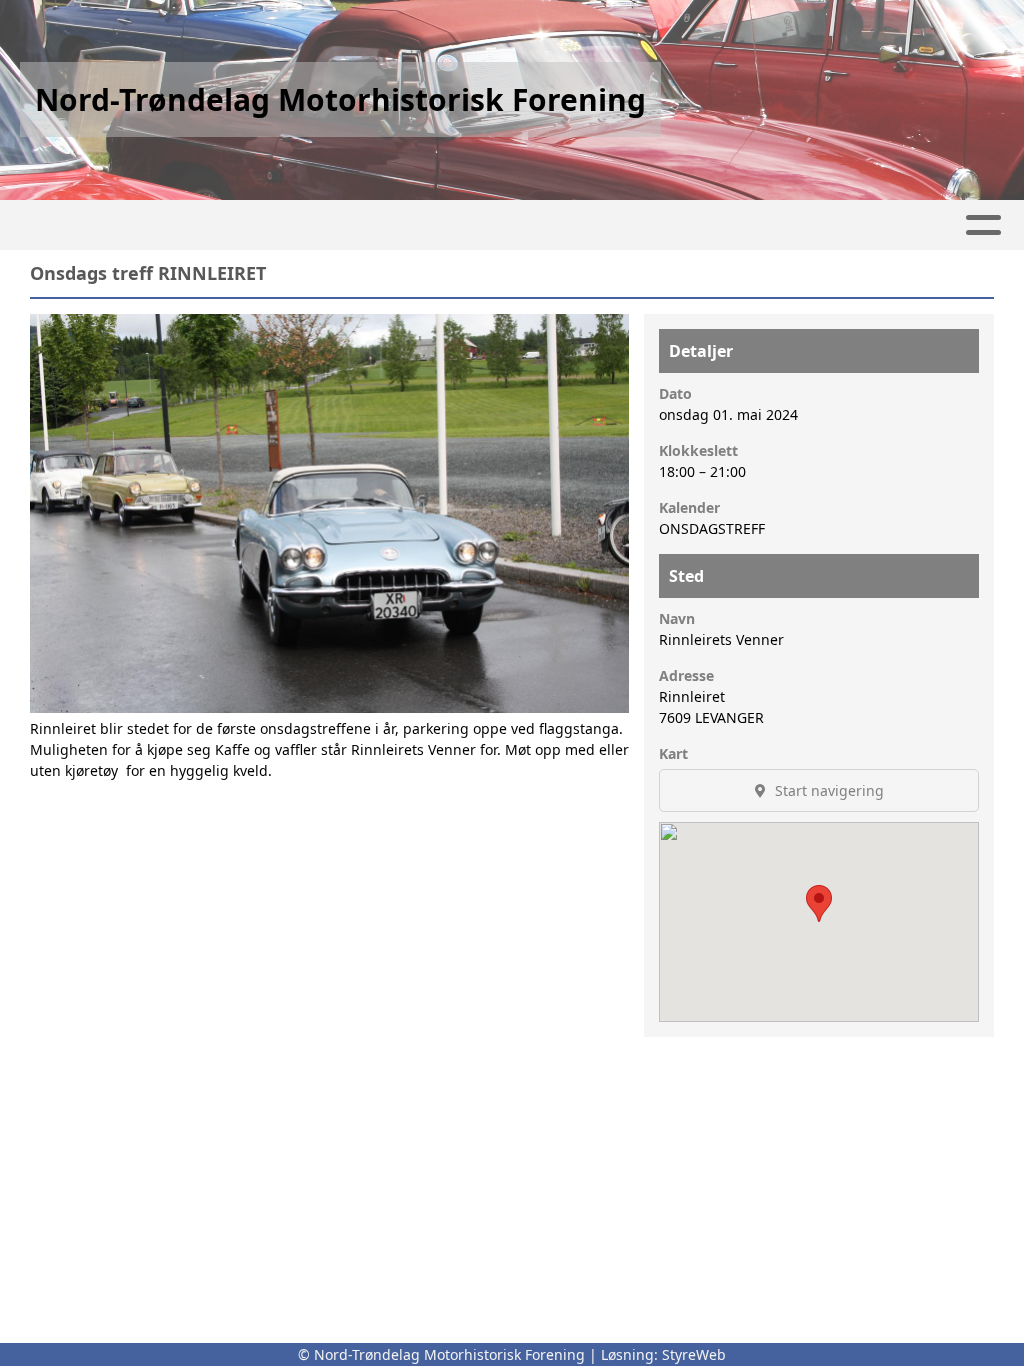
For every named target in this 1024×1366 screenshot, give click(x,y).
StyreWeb (694, 1354)
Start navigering (827, 790)
